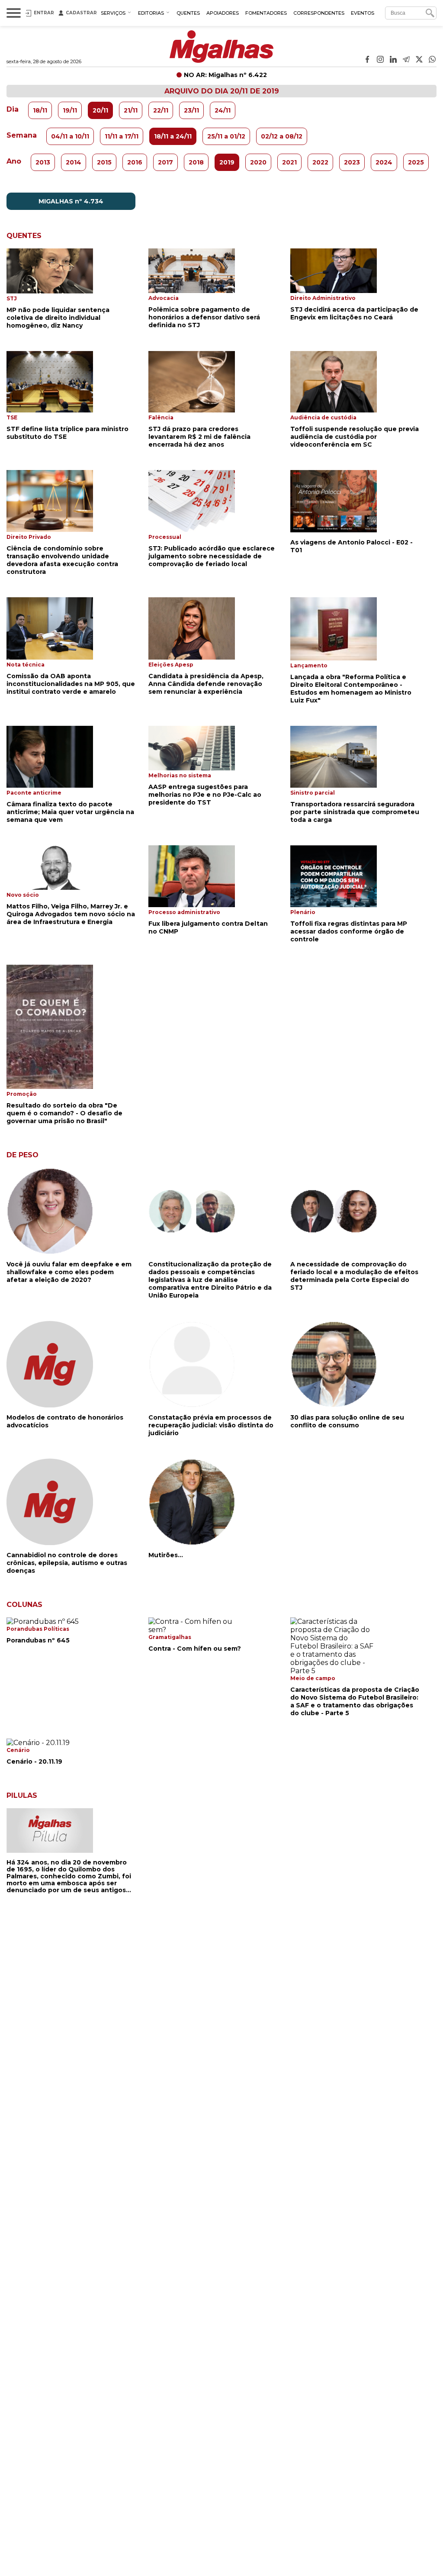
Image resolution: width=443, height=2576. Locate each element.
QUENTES (188, 13)
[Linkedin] (393, 60)
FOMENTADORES (266, 13)
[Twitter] (419, 60)
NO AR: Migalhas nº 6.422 (225, 75)
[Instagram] (380, 60)
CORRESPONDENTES (319, 13)
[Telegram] (406, 60)
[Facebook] (367, 60)
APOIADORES (223, 13)
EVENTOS (363, 13)
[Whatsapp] (432, 60)
